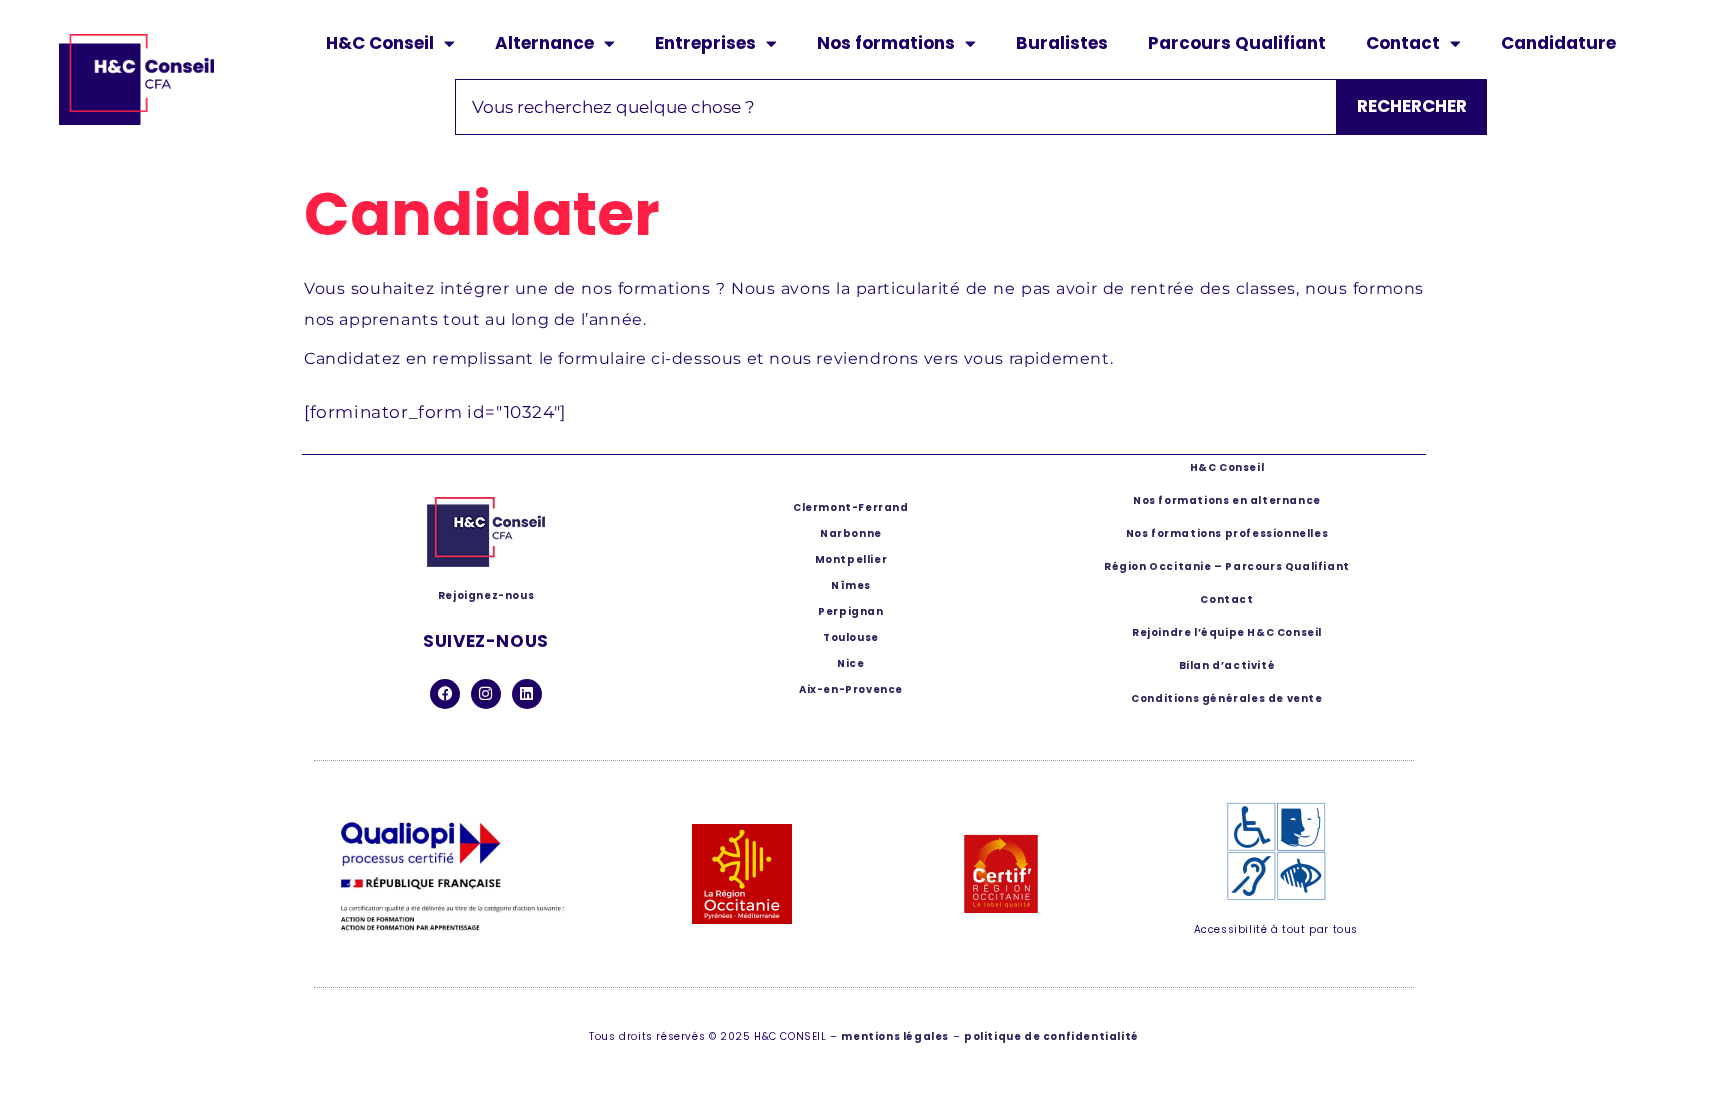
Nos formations (886, 43)
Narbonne (851, 533)
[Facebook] (445, 694)
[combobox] (896, 107)
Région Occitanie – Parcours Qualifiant (1227, 566)
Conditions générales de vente (1226, 698)
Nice (850, 663)
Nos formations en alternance (1227, 500)
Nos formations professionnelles (1227, 533)
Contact (1403, 43)
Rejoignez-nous (486, 595)
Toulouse (851, 637)
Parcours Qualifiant (1237, 43)
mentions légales (895, 1036)
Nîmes (851, 585)
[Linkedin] (527, 694)
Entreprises (705, 43)
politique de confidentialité (1051, 1036)
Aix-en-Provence (851, 689)
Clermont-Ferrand (851, 507)
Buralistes (1062, 43)
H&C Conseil (380, 43)
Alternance (544, 43)
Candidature (1558, 43)
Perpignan (850, 611)
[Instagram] (486, 694)
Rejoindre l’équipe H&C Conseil (1227, 632)
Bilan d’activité (1227, 665)
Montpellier (851, 559)
